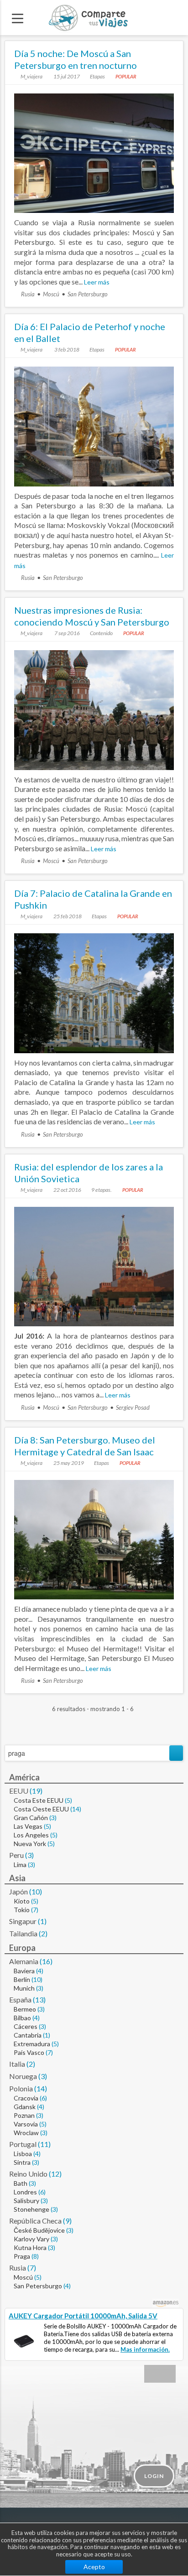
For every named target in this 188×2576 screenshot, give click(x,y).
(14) (76, 1809)
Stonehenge (31, 2209)
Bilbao (22, 2018)
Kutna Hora (30, 2248)
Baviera (24, 1971)
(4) (40, 1971)
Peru (16, 1855)
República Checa (35, 2221)
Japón (18, 1891)
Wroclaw (26, 2133)
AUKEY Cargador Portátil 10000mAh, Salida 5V (83, 2316)
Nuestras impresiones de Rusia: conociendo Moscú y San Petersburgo (92, 616)
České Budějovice (39, 2230)
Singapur (23, 1921)
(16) (46, 1961)
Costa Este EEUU (39, 1800)
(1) (42, 1921)
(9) (67, 2221)
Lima (20, 1865)
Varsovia (26, 2124)
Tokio (22, 1910)
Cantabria (28, 2035)
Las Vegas (28, 1826)
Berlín (22, 1979)
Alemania (24, 1961)
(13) (39, 1999)
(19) (36, 1791)
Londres (25, 2192)
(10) (36, 1891)
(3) (53, 1818)
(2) (43, 1933)
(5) (68, 1800)
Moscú (51, 294)
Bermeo (25, 2009)
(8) (35, 2256)
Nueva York (30, 1844)
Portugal (23, 2144)
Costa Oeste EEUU (41, 1809)
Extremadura (32, 2044)
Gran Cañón (31, 1818)
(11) (44, 2144)
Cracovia (26, 2098)
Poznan (24, 2115)
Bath (21, 2183)
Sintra (22, 2162)
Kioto (22, 1901)
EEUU (19, 1791)
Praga (22, 2256)
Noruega (23, 2076)
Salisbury (26, 2201)
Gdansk (25, 2107)
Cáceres (26, 2026)
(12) (55, 2174)
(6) (43, 2098)
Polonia (21, 2088)
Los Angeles (31, 1835)
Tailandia (23, 1933)
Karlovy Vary (31, 2239)
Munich (24, 1988)
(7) (35, 1910)
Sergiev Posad (133, 1407)
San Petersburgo (88, 294)
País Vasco (29, 2052)
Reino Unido (28, 2174)
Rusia (28, 294)
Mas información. (145, 2349)
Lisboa (23, 2154)
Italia (17, 2064)
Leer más (97, 282)
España (20, 1999)
